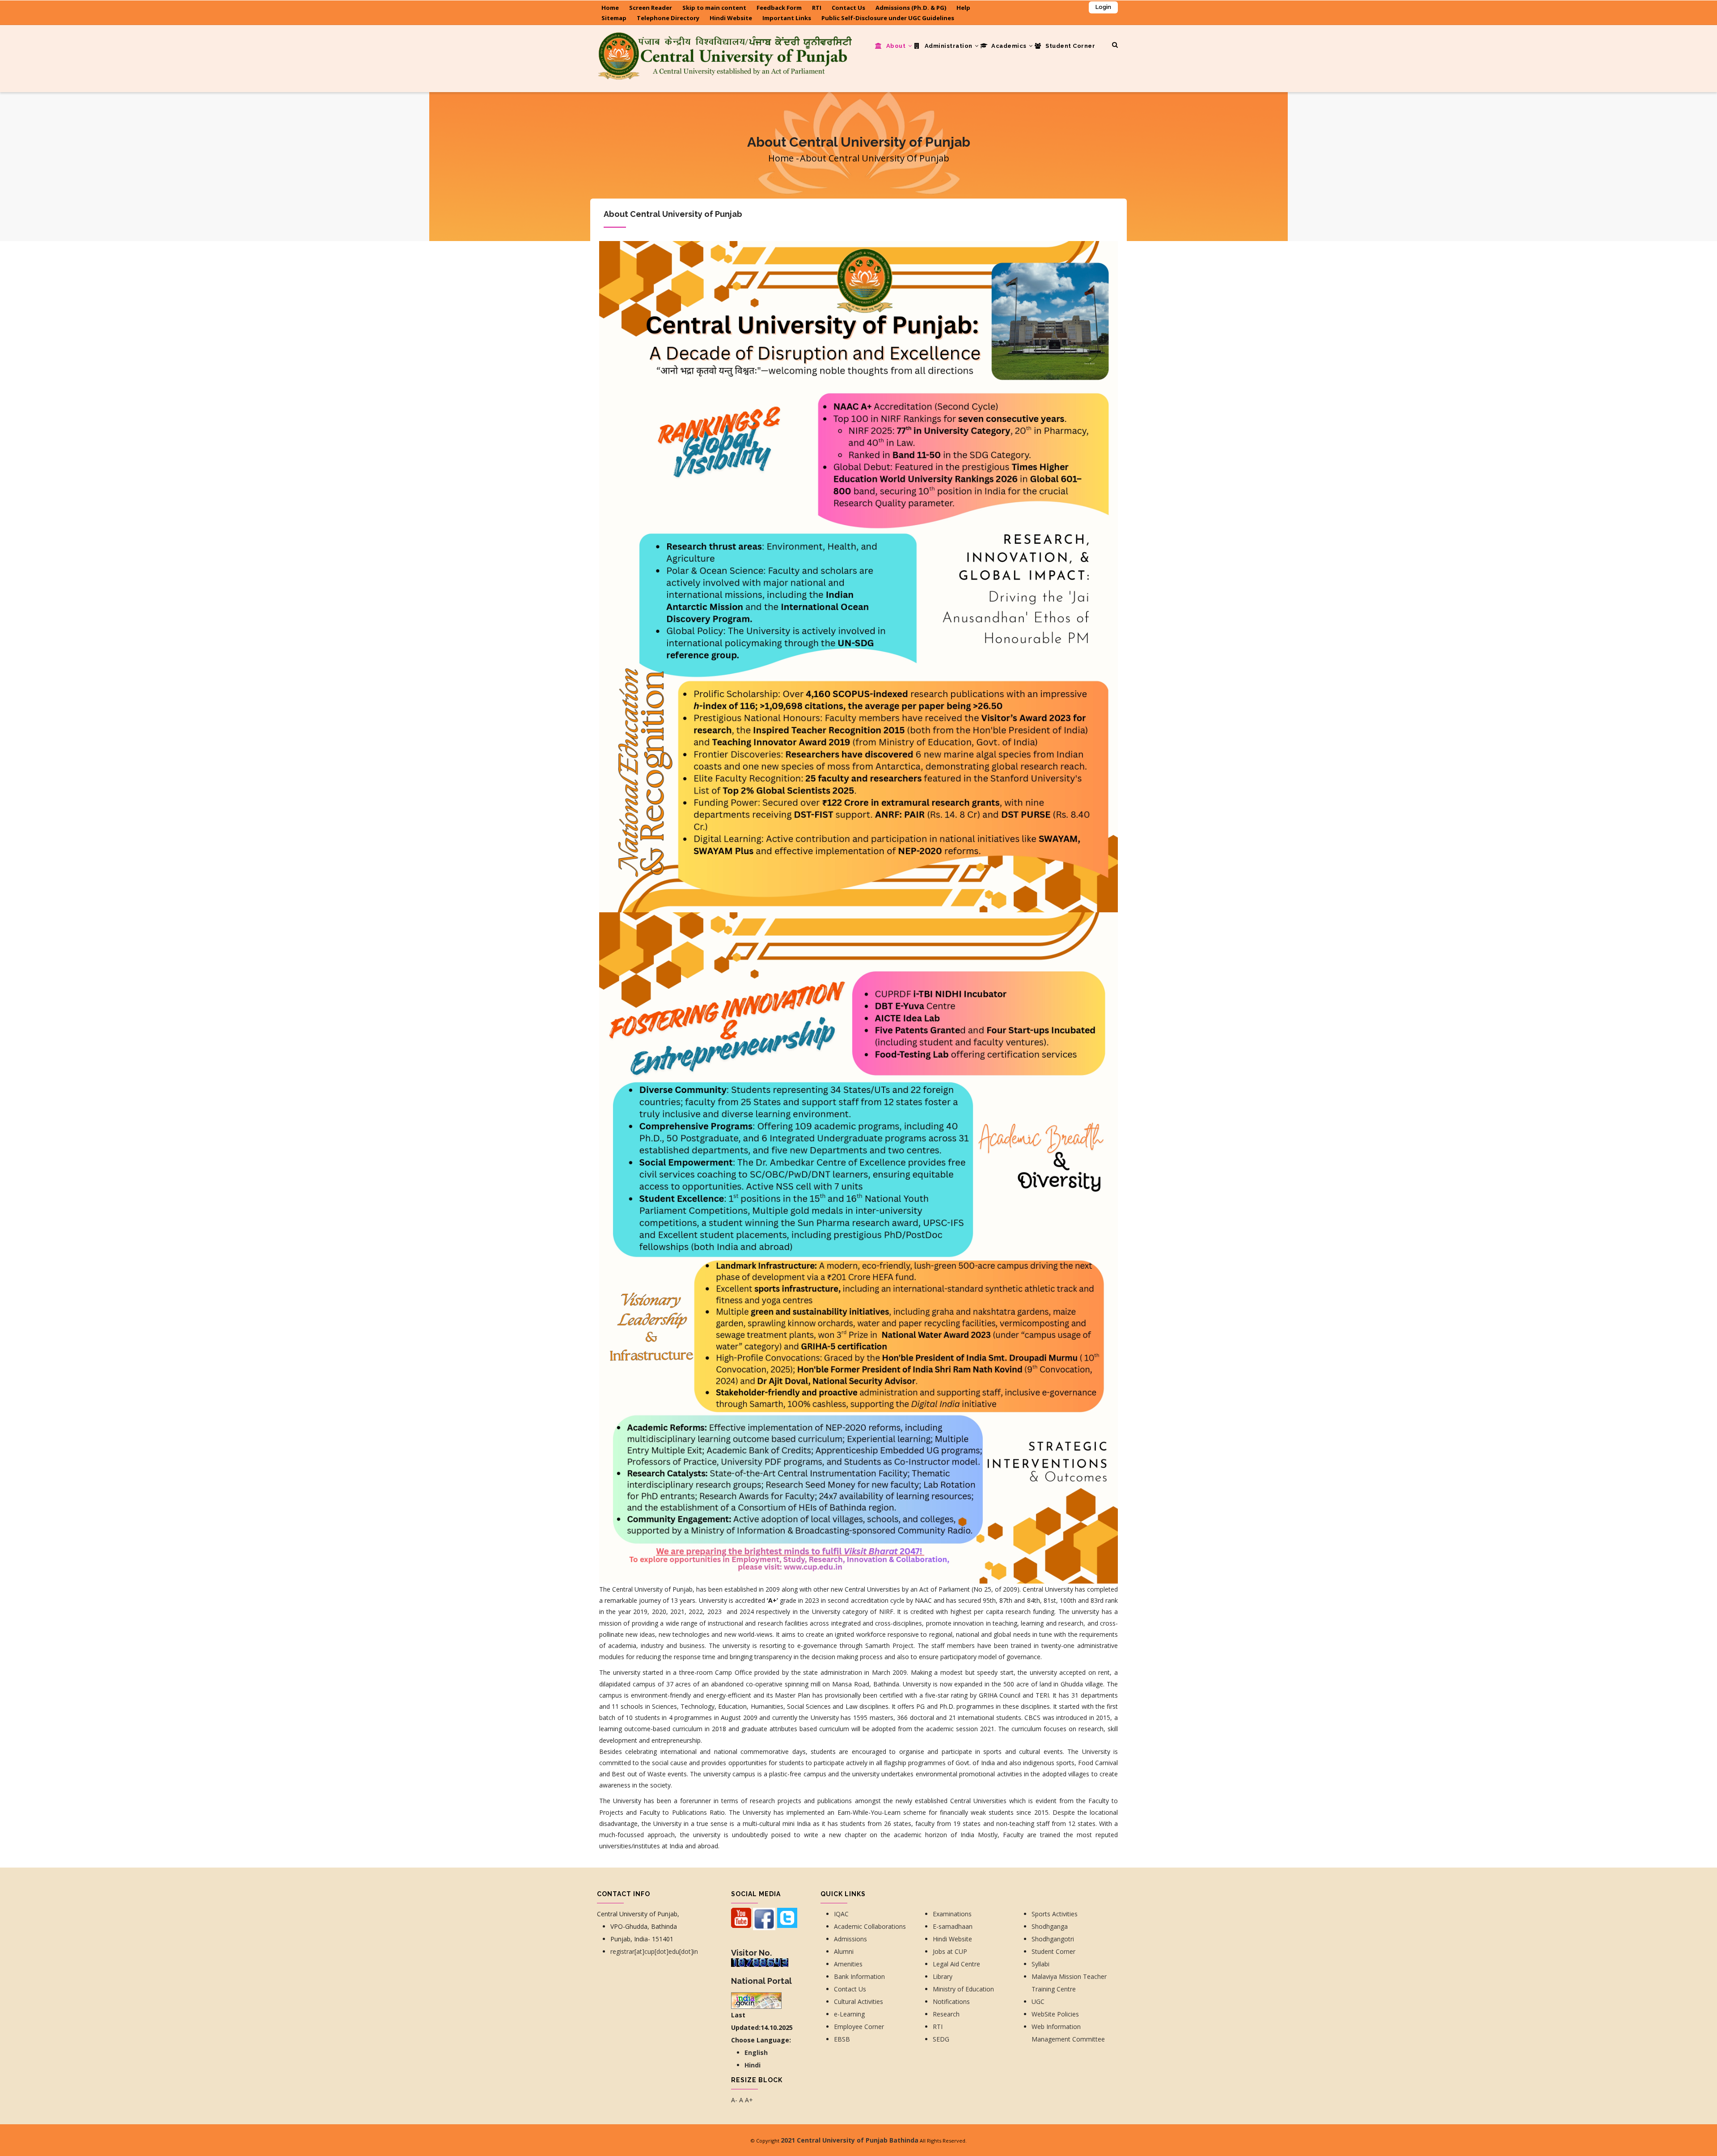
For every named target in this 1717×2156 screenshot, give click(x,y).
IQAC (841, 1914)
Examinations (952, 1914)
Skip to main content (714, 8)
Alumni (844, 1951)
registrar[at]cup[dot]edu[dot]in (654, 1951)
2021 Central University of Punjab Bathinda (850, 2140)
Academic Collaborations (870, 1926)
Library (943, 1976)
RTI (817, 8)
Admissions (850, 1939)
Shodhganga (1050, 1926)
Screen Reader (651, 8)
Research (947, 2014)
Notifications (951, 2001)
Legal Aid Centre (956, 1964)
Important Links (787, 18)
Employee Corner (859, 2027)
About (896, 46)
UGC (1038, 2001)
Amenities (848, 1964)
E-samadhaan (954, 1926)
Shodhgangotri (1053, 1939)
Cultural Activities (858, 2001)
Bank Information (859, 1976)
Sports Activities (1055, 1914)
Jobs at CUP (950, 1951)
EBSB (842, 2039)
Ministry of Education (963, 1989)
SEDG (941, 2039)
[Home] (724, 43)
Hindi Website (731, 18)
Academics (1009, 46)
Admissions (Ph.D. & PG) (911, 8)
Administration (948, 46)
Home (610, 8)
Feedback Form (779, 8)
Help (963, 8)
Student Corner (1070, 46)
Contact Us (848, 8)
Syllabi (1040, 1964)
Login (1103, 7)
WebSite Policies (1055, 2014)
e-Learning (849, 2014)
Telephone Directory (668, 18)
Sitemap (614, 18)
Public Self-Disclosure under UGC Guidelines (888, 18)
